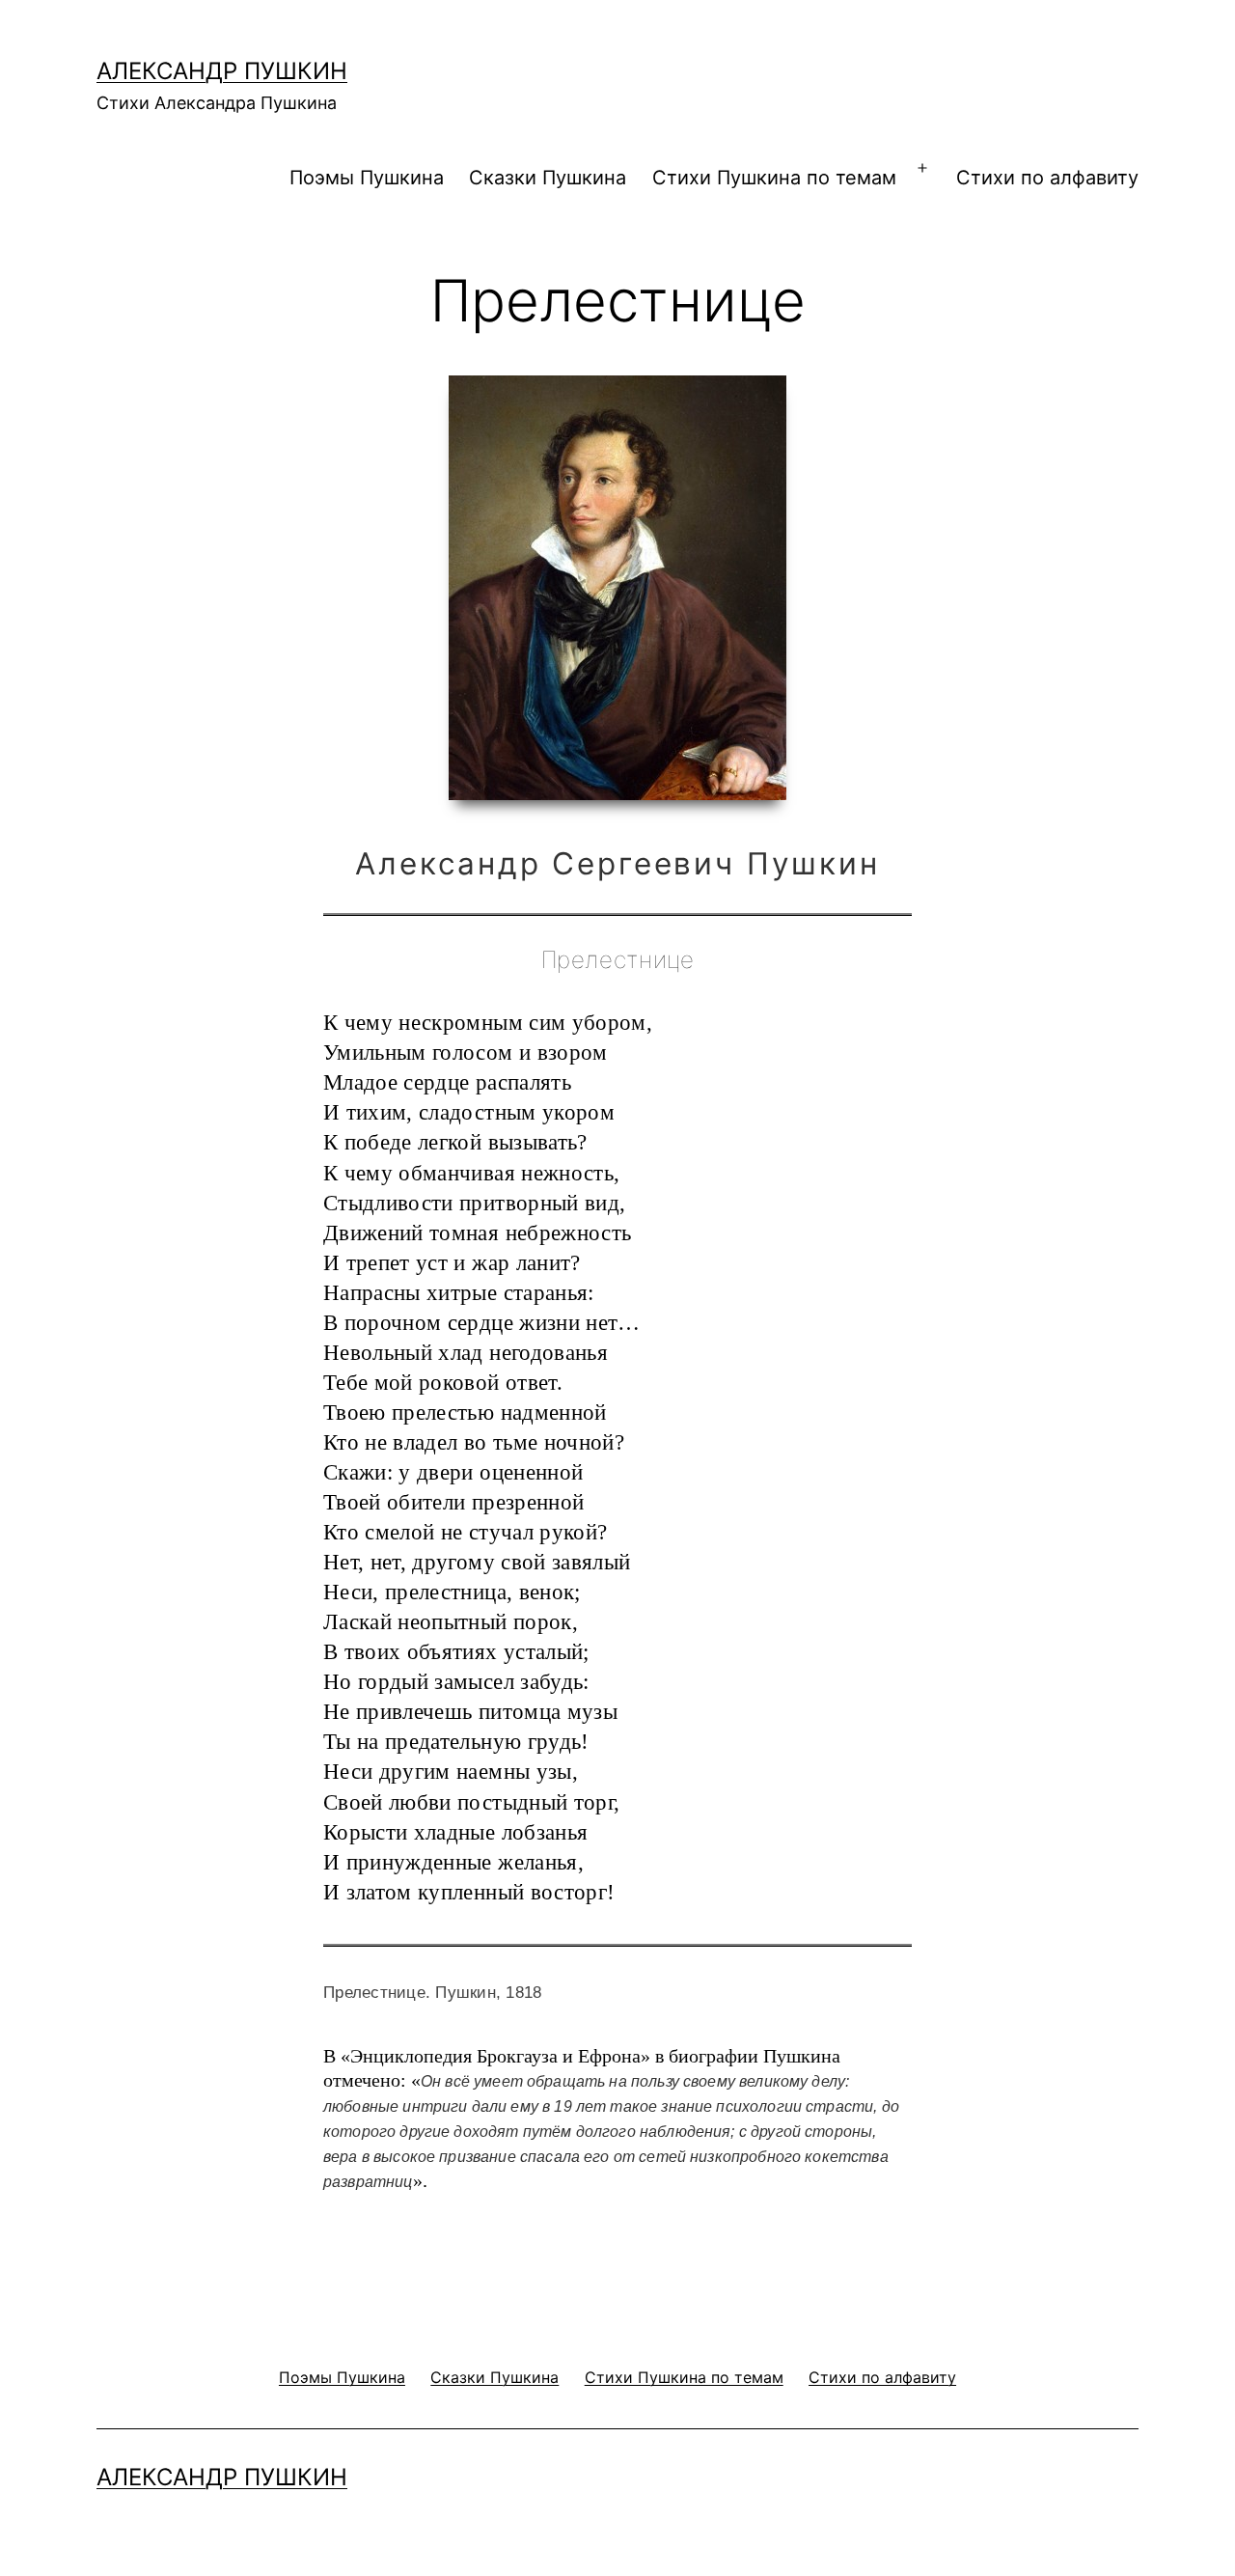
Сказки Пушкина (548, 178)
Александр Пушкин (222, 71)
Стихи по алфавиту (1047, 178)
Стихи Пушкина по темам (774, 178)
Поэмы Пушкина (367, 178)
